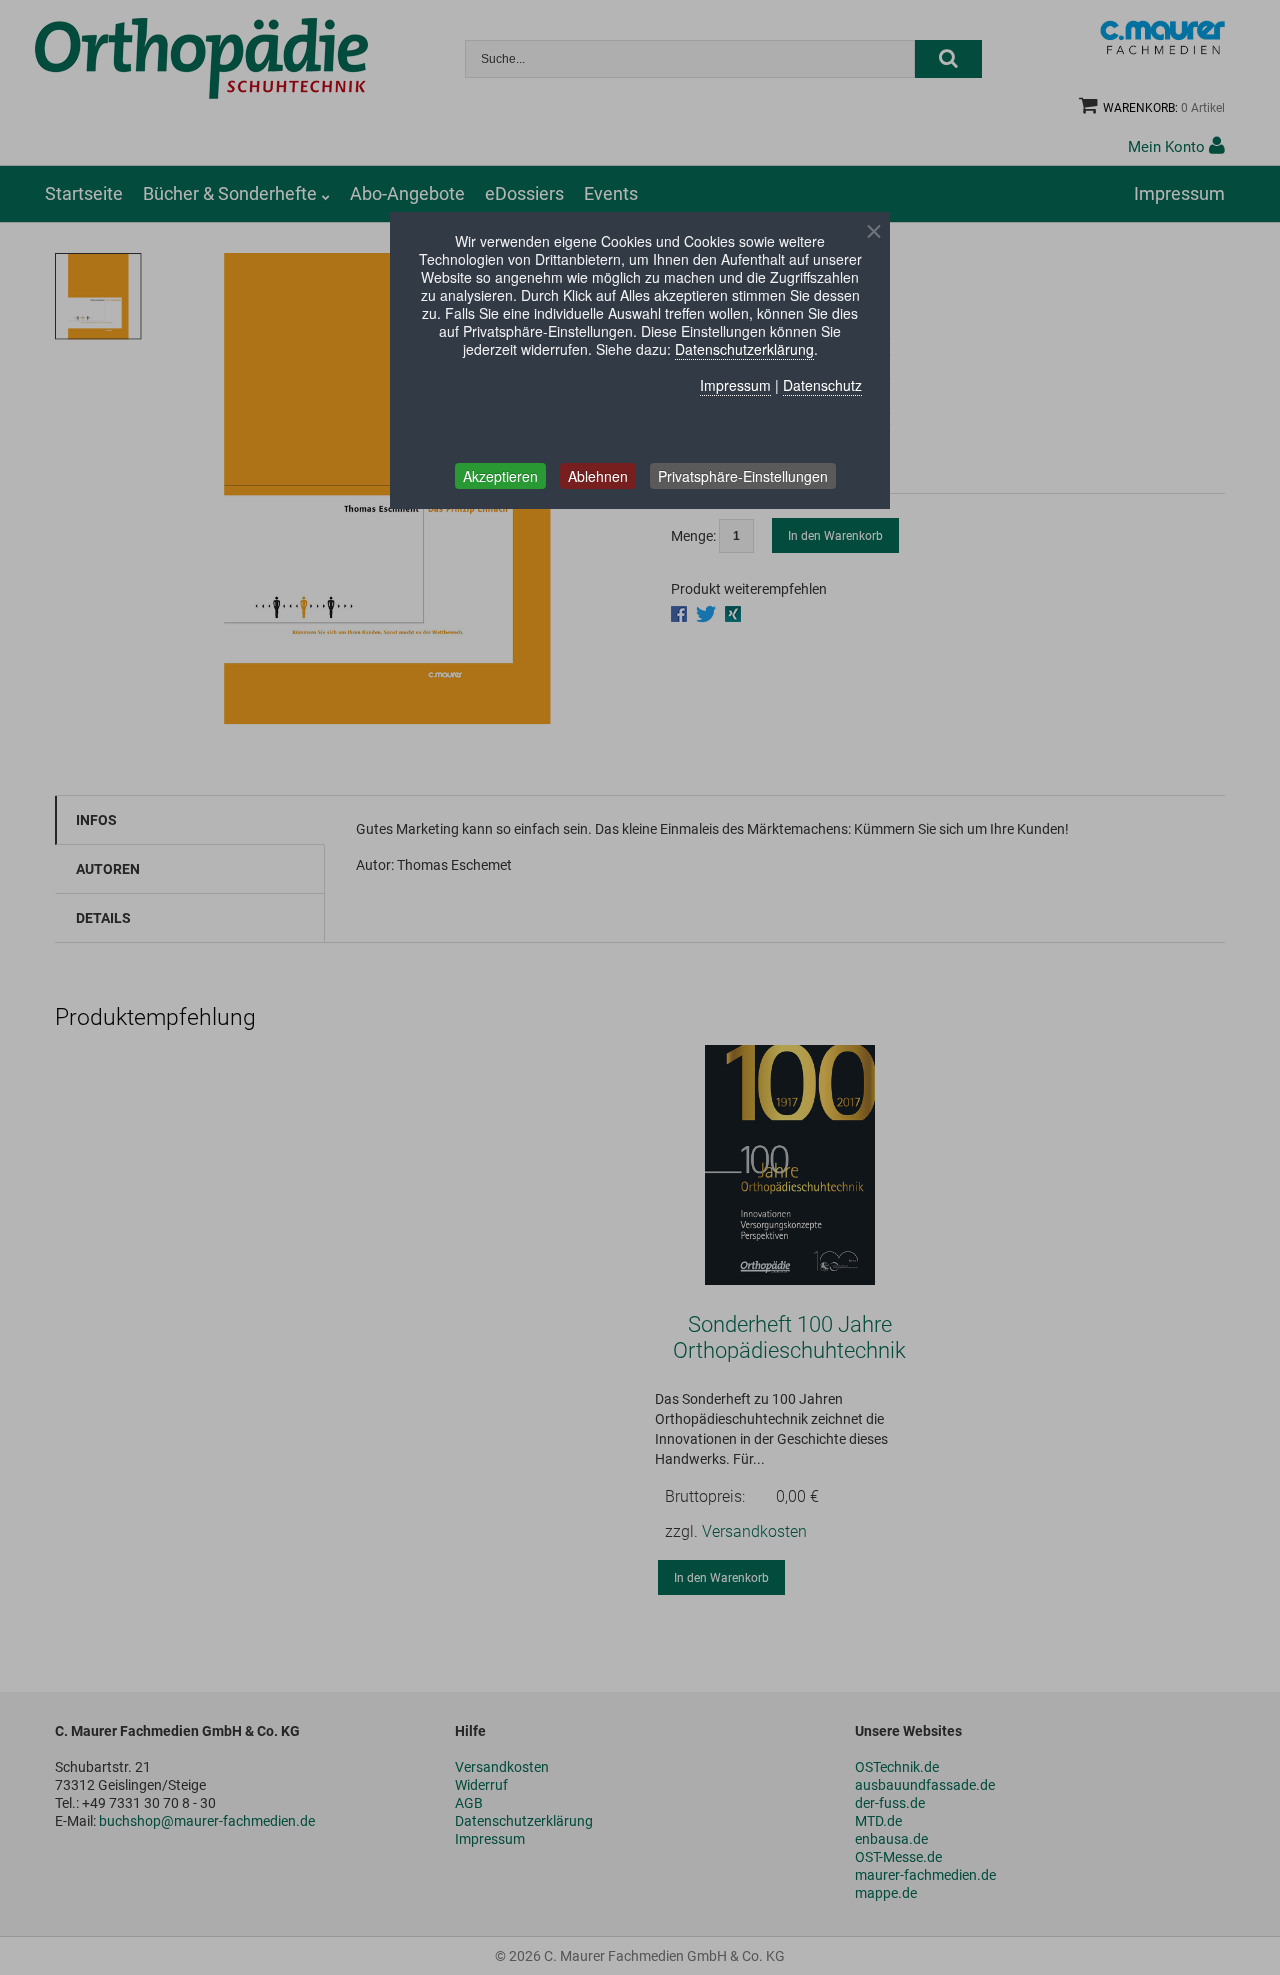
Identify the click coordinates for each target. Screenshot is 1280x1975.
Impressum (735, 385)
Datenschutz (822, 385)
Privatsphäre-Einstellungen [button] (743, 476)
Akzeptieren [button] (500, 476)
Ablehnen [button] (598, 476)
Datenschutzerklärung (744, 349)
